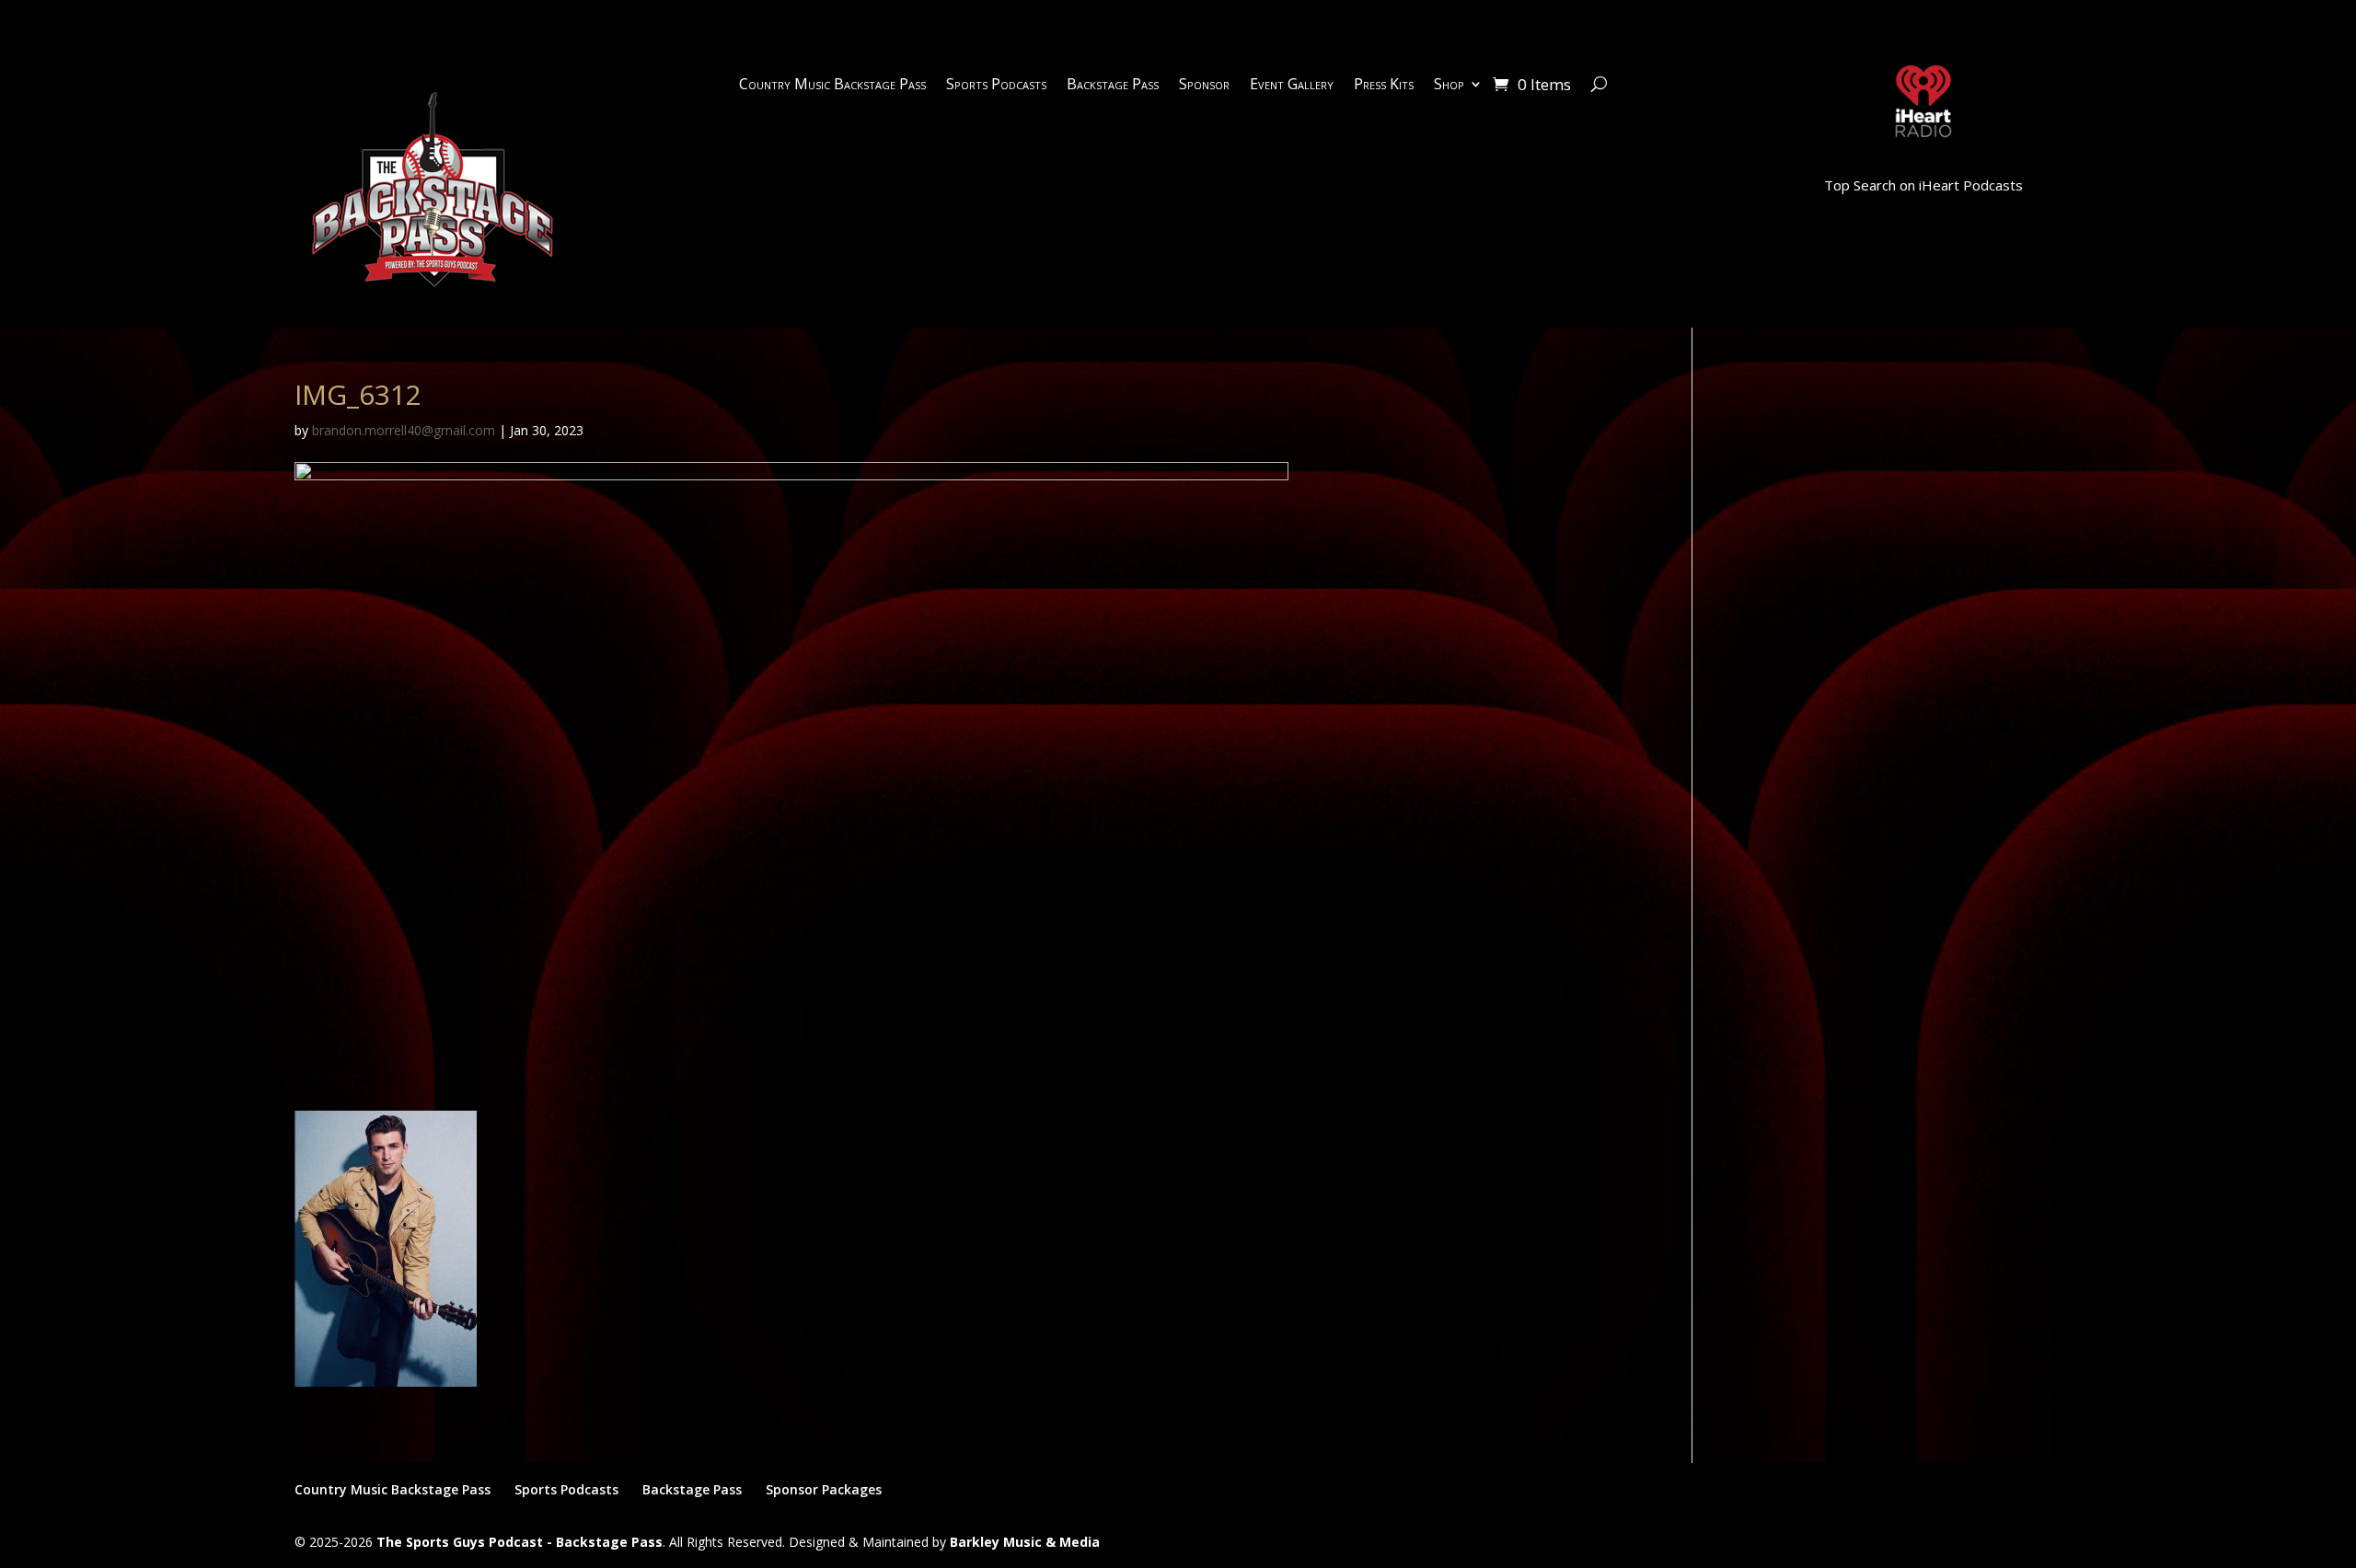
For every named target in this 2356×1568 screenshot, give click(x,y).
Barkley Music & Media (1025, 1542)
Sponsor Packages (824, 1489)
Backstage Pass (1113, 86)
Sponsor (1204, 86)
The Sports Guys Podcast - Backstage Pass (520, 1542)
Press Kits (1384, 86)
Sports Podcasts (996, 86)
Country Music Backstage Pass (832, 86)
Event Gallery (1292, 86)
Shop (1449, 86)
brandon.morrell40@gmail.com (404, 430)
